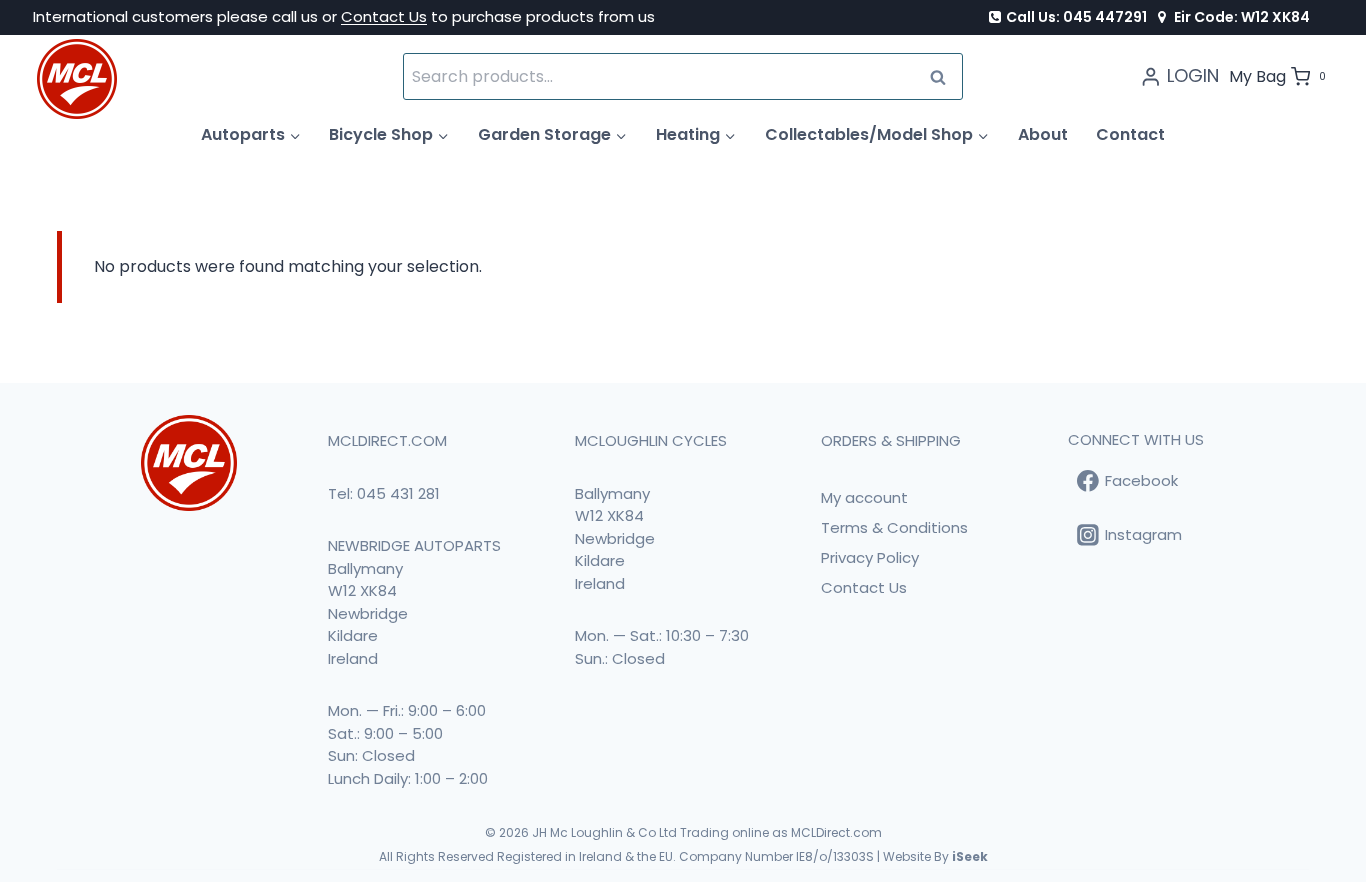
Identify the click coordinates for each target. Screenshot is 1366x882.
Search (944, 76)
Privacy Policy (870, 557)
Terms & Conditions (894, 527)
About (1043, 134)
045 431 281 (398, 493)
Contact (1130, 134)
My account (864, 497)
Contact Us (384, 16)
